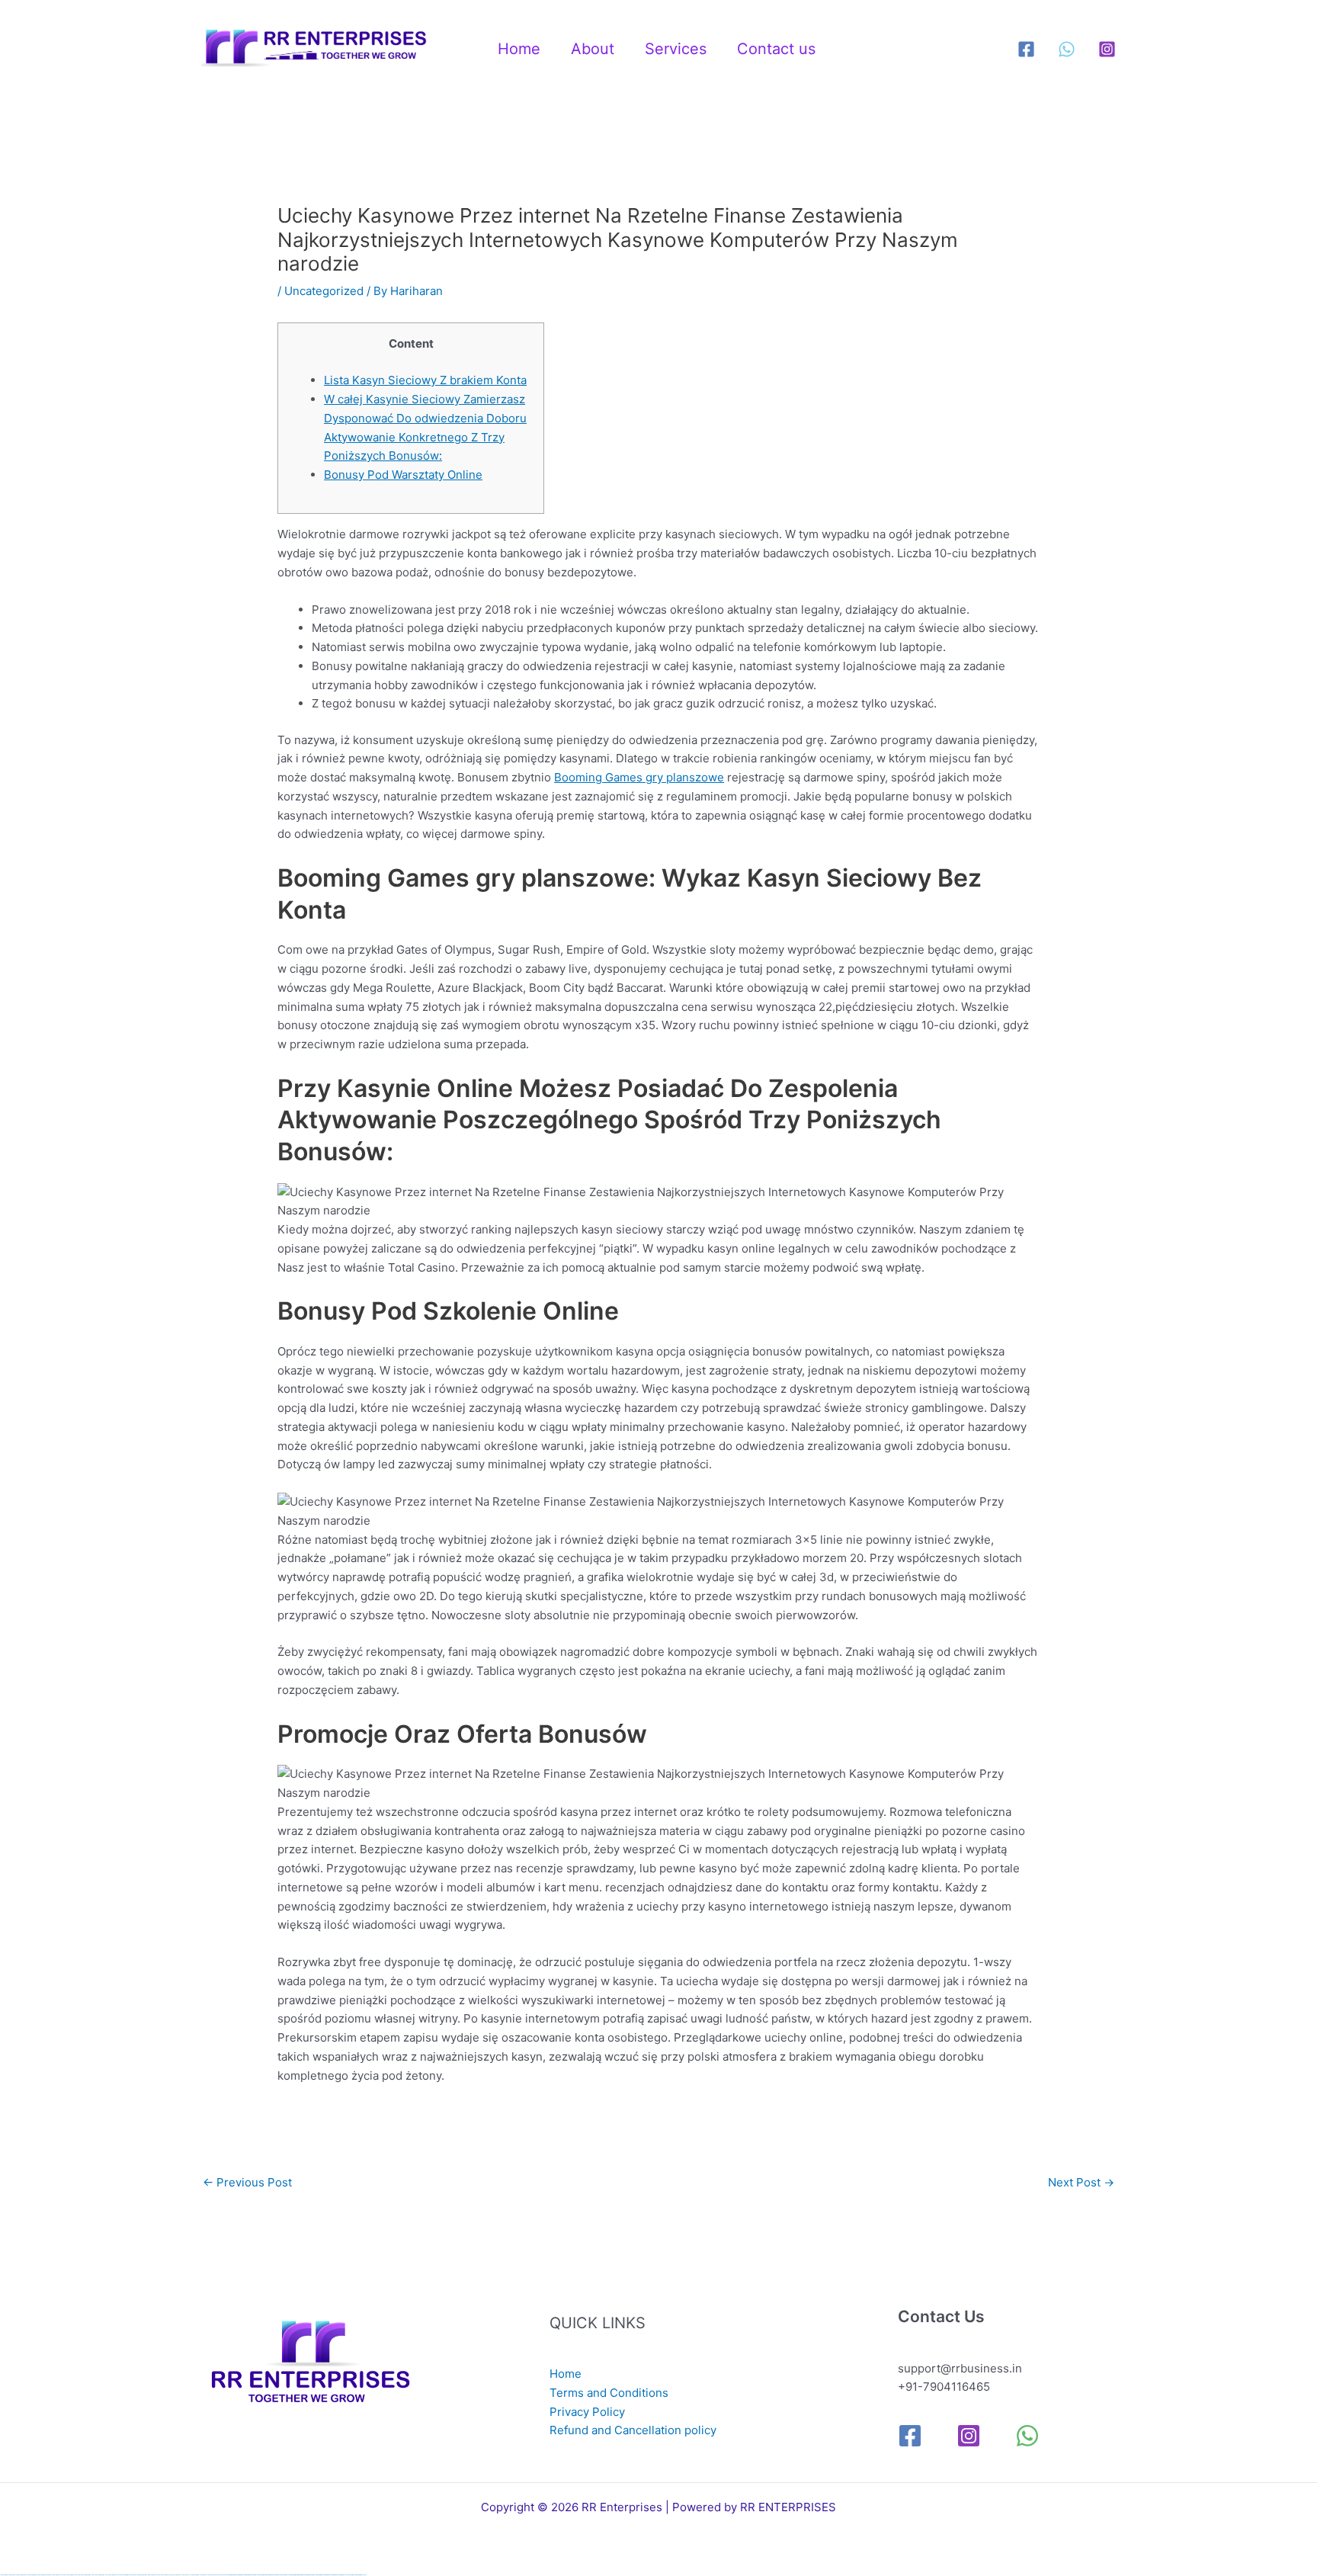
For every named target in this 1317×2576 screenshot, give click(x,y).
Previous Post (247, 2182)
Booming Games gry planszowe (639, 777)
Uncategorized (324, 291)
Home (519, 49)
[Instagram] (1107, 49)
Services (676, 49)
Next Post (1081, 2182)
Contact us (776, 49)
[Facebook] (1026, 49)
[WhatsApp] (1027, 2436)
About (593, 49)
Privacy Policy (587, 2412)
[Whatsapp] (1067, 49)
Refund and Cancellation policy (633, 2430)
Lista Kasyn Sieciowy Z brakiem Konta (425, 380)
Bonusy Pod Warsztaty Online (403, 475)
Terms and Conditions (609, 2393)
